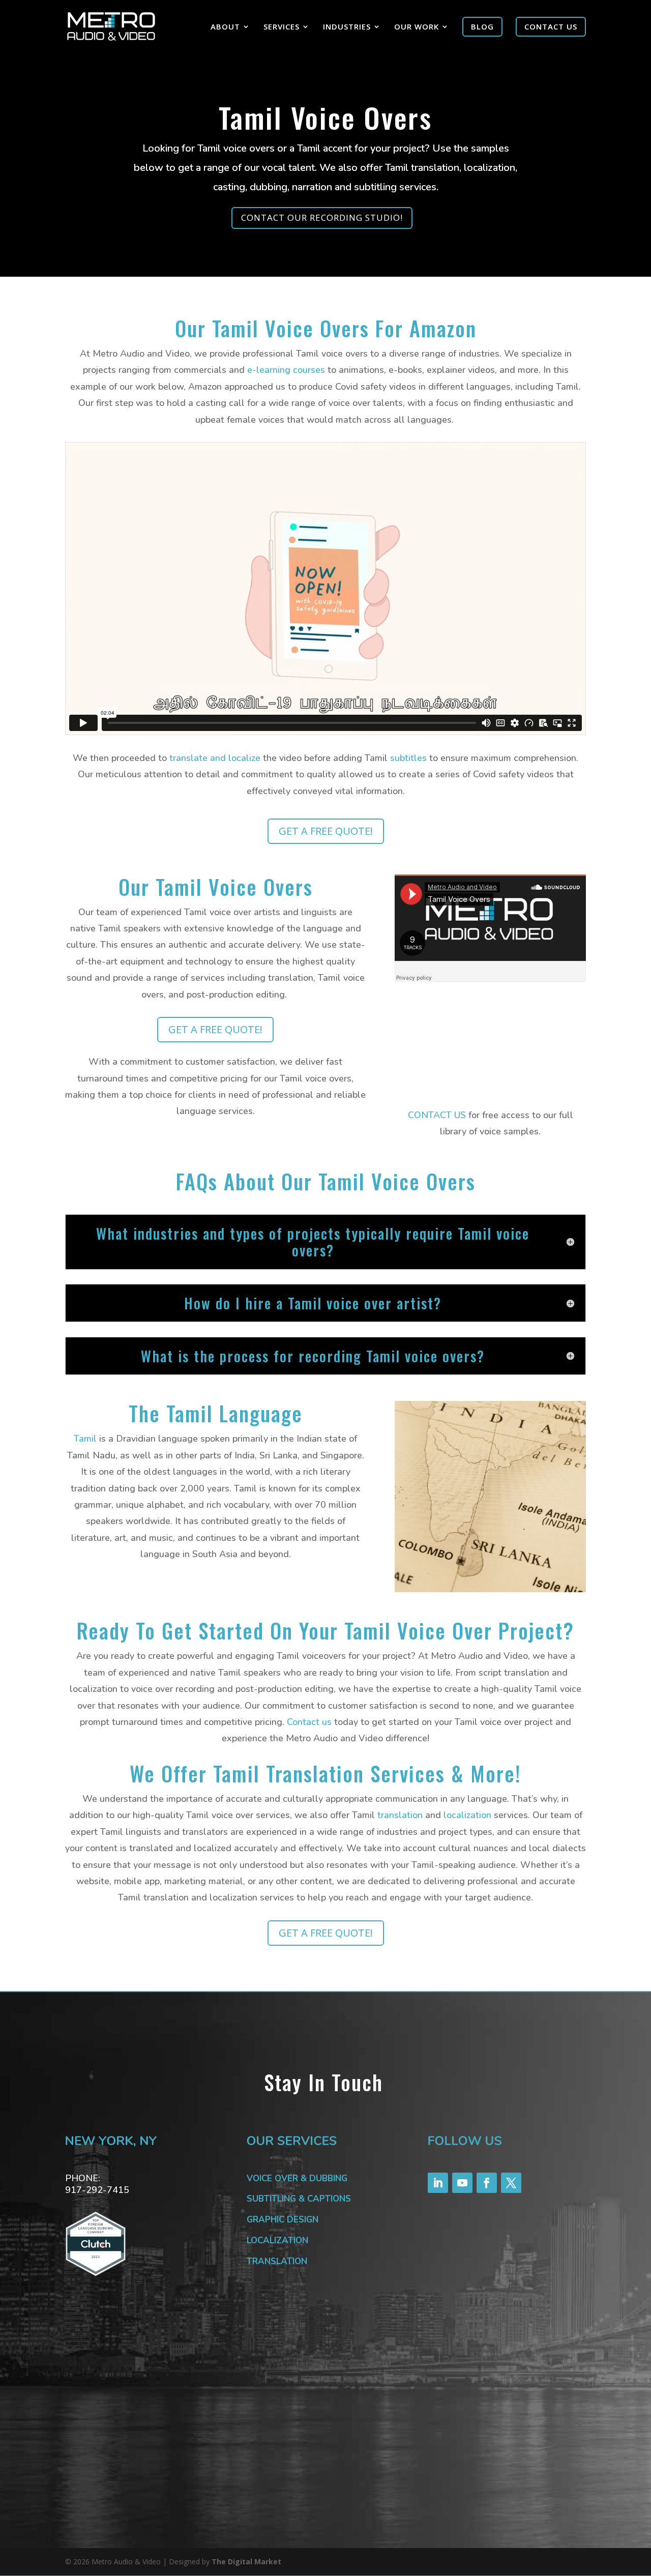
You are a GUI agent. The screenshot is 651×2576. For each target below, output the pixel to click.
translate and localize (215, 758)
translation (400, 1815)
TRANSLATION (277, 2261)
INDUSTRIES (347, 27)
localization (467, 1815)
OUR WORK (417, 27)
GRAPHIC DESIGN (283, 2220)
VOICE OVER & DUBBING (297, 2178)
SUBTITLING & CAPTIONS (299, 2199)
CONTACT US (437, 1115)
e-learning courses (286, 370)
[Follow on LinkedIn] (438, 2183)
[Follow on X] (511, 2183)
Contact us (309, 1722)
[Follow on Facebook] (487, 2183)
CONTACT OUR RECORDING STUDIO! (322, 217)
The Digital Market (246, 2562)
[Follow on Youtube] (462, 2183)
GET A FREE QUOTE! (326, 831)
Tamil (85, 1439)
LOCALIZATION (277, 2241)
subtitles (408, 758)
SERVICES (282, 27)
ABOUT (225, 27)
